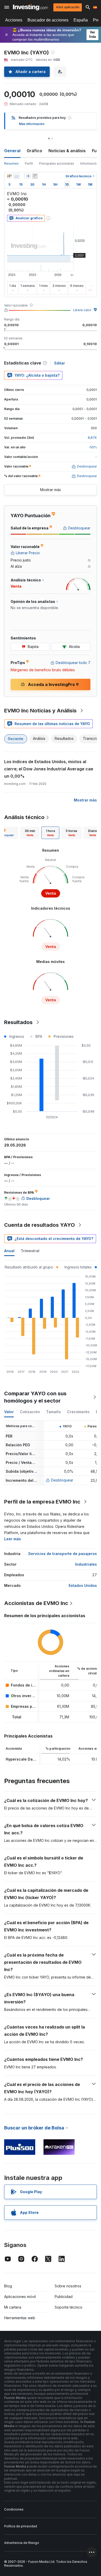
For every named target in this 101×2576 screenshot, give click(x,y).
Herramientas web (20, 2318)
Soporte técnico (68, 2307)
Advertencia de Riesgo (22, 2543)
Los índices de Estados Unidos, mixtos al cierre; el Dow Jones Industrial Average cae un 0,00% (49, 769)
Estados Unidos (83, 1585)
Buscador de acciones (48, 20)
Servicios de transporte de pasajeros (63, 1554)
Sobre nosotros (68, 2286)
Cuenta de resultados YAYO (39, 1225)
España (81, 20)
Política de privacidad (21, 2526)
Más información (32, 124)
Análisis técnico (24, 817)
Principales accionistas (57, 163)
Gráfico (34, 151)
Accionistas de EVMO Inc (36, 1603)
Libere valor (82, 310)
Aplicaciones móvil (20, 2297)
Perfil (29, 163)
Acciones (14, 20)
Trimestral (30, 1251)
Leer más (13, 1539)
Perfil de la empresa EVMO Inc (42, 1502)
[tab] (30, 833)
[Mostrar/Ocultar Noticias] (35, 176)
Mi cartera (13, 2307)
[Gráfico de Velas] (9, 176)
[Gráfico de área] (17, 176)
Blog (8, 2286)
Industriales (86, 1564)
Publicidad (64, 2297)
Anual (9, 1251)
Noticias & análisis (67, 151)
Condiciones (14, 2509)
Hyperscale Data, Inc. (25, 1759)
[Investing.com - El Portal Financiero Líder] (30, 7)
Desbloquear (62, 1480)
